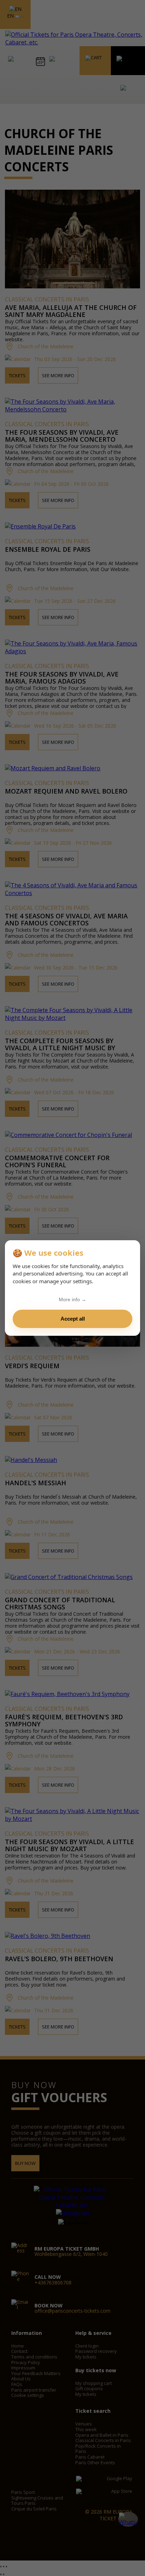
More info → (72, 1299)
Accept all (73, 1319)
